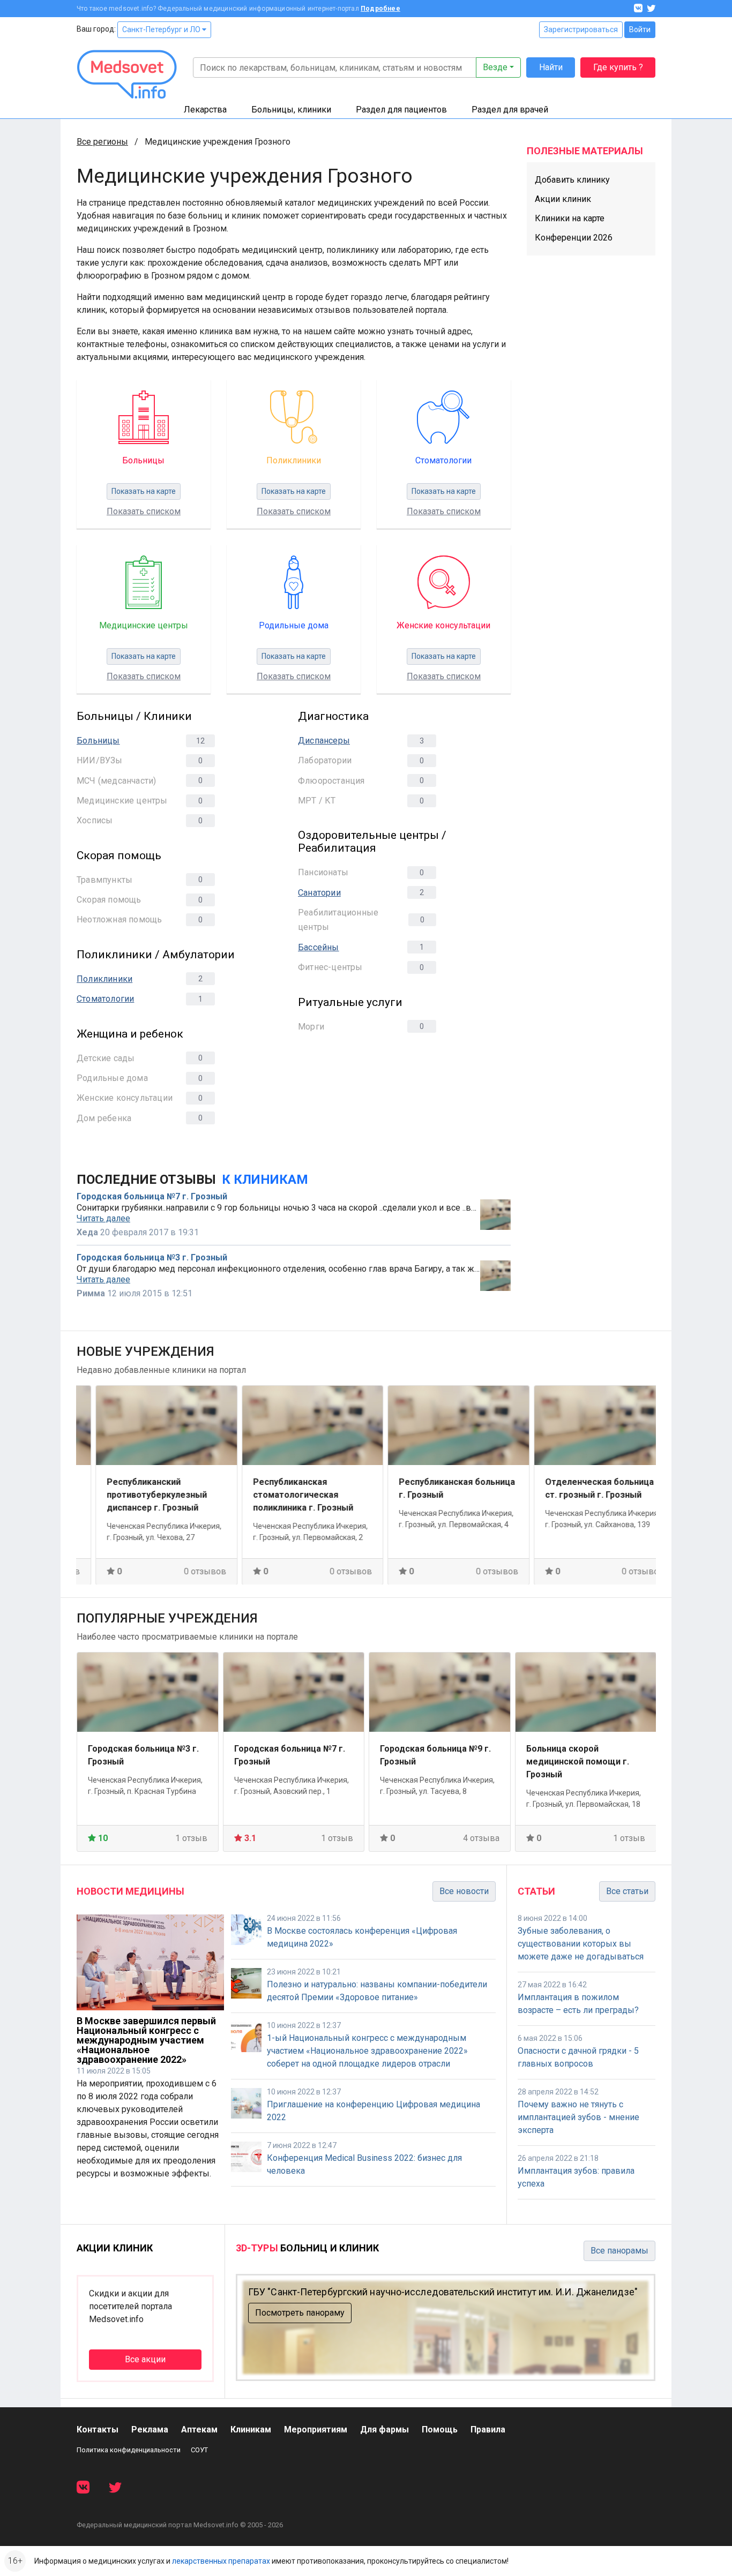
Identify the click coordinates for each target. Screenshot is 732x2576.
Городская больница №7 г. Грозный (152, 1197)
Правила (488, 2429)
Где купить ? (618, 67)
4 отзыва (481, 1838)
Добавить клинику (572, 180)
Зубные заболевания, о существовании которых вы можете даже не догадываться (581, 1944)
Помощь (440, 2429)
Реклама (150, 2429)
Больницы (98, 741)
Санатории (319, 893)
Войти (640, 29)
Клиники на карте (570, 218)
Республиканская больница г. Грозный (438, 1488)
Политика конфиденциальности (129, 2450)
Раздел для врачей (510, 110)
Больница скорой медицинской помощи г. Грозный (578, 1762)
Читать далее (103, 1219)
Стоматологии (105, 999)
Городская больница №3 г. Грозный (152, 1258)
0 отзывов (186, 1571)
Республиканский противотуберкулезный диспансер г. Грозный (138, 1494)
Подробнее (380, 9)
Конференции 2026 (574, 238)
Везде (495, 67)
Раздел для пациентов (401, 110)
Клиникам (251, 2429)
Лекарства (205, 110)
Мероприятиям (316, 2429)
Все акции (145, 2359)
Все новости (464, 1891)
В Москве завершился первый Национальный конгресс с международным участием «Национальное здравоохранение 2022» (146, 2040)
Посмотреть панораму (300, 2313)
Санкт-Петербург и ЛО (162, 29)
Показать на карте (144, 491)
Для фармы (384, 2429)
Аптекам (199, 2429)
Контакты (98, 2429)
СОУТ (199, 2450)
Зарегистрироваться (581, 29)
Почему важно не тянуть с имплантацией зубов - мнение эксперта (578, 2117)
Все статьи (627, 1891)
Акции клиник (563, 199)
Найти (551, 67)
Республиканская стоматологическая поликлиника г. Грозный (284, 1494)
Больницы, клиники (291, 110)
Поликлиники (104, 979)
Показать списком (144, 511)
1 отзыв (191, 1838)
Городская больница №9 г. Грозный (435, 1755)
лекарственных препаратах (221, 2561)
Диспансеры (324, 741)
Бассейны (319, 947)
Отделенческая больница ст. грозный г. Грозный (581, 1488)
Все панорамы (619, 2251)
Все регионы (102, 142)
